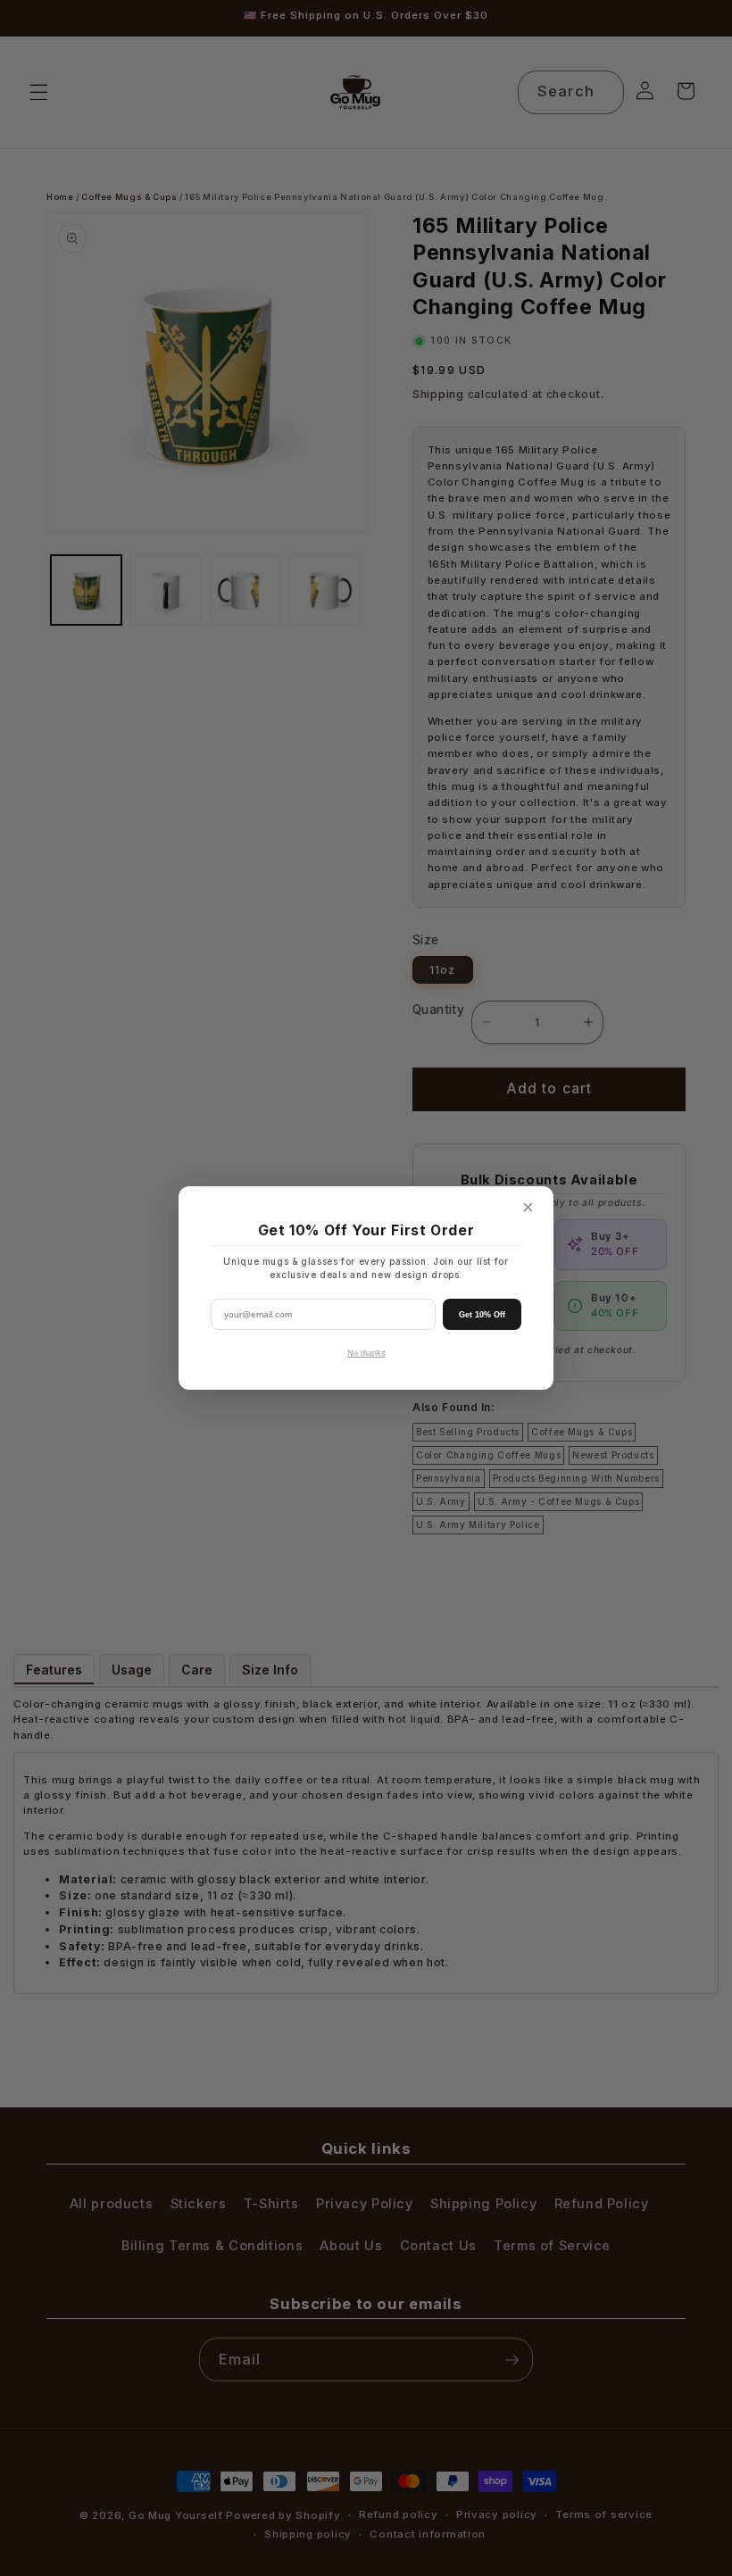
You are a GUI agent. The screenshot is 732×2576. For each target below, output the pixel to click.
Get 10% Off (482, 1315)
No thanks (366, 1353)
